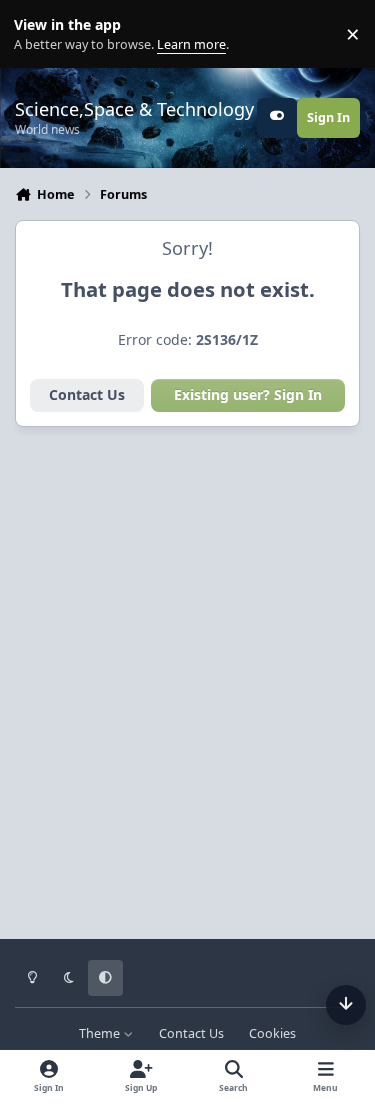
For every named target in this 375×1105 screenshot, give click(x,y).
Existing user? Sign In (248, 394)
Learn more (38, 34)
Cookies (272, 1033)
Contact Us (87, 394)
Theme (101, 1033)
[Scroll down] (346, 1005)
